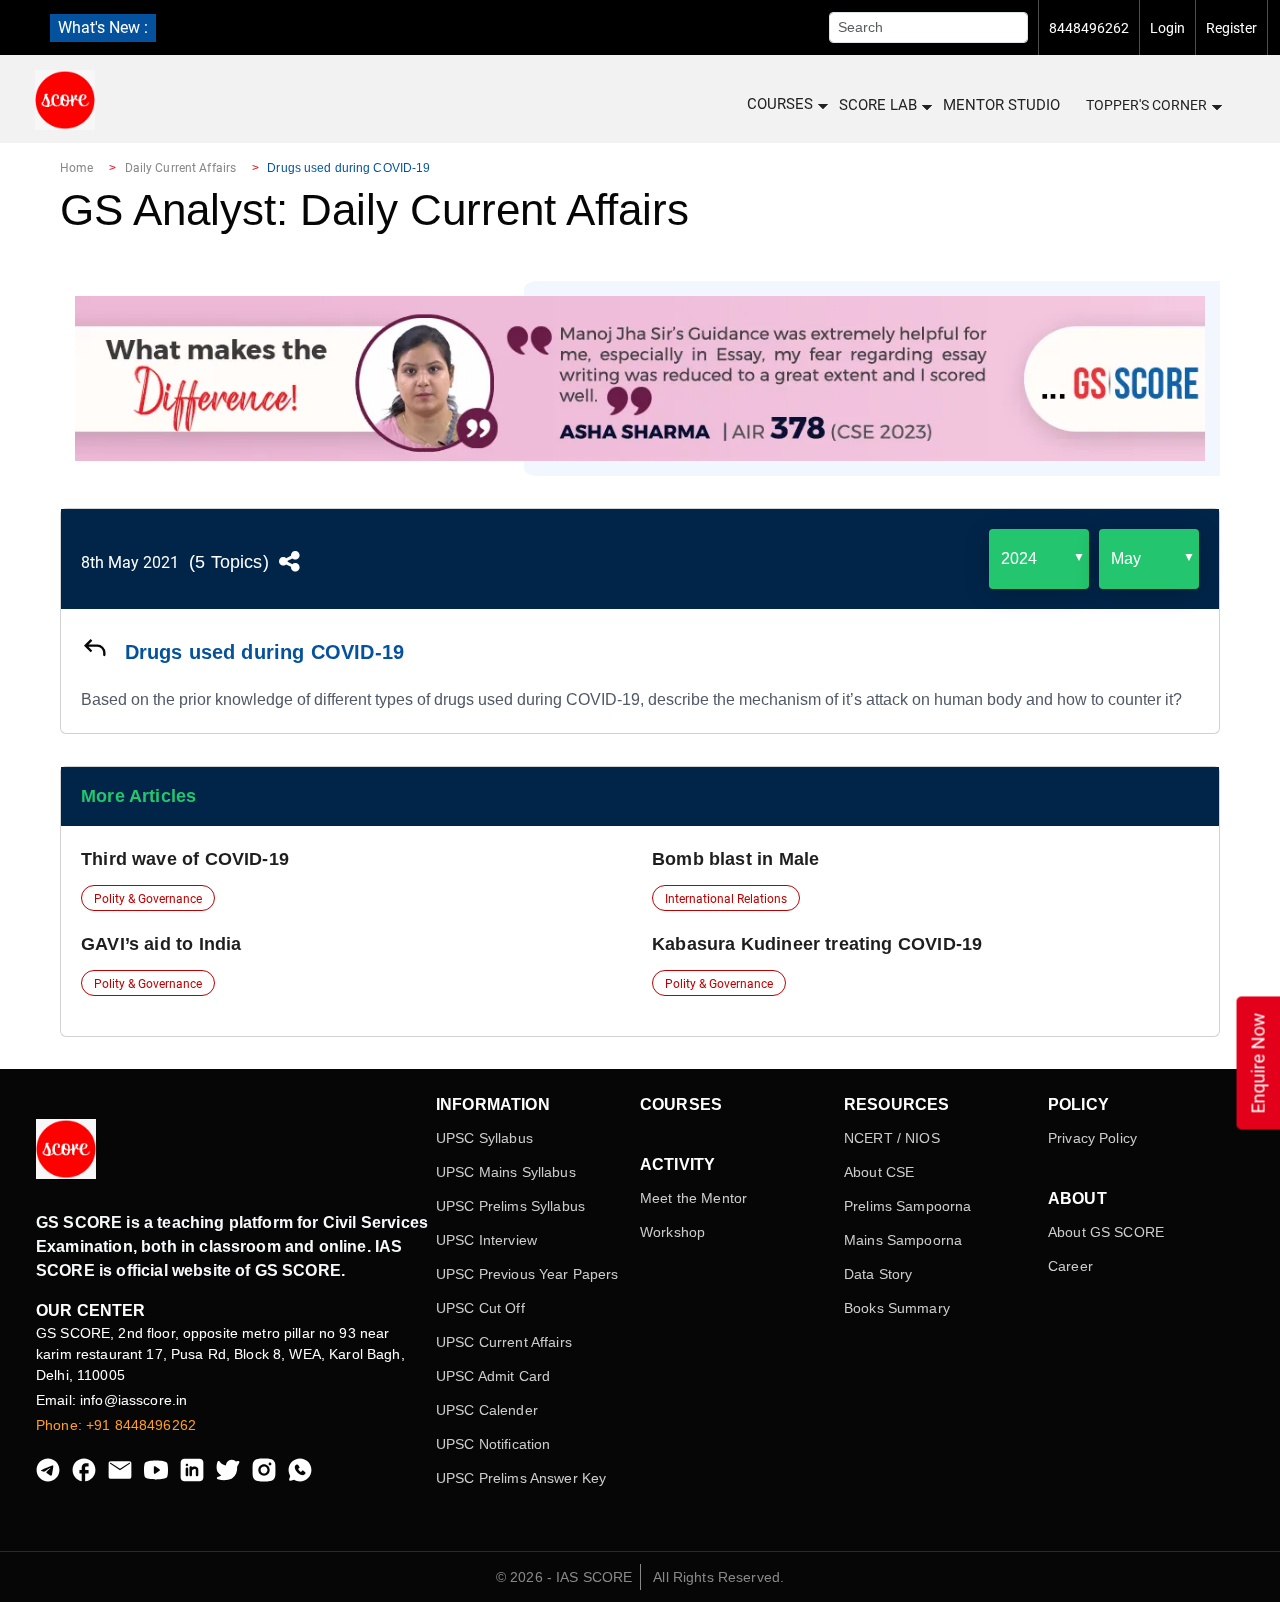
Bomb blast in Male (735, 859)
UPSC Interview (486, 1240)
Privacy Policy (1092, 1138)
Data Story (878, 1274)
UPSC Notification (493, 1444)
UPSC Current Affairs (504, 1342)
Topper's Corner (1146, 105)
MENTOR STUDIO (1001, 105)
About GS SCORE (1106, 1232)
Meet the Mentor (693, 1198)
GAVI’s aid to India (161, 944)
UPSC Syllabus (484, 1138)
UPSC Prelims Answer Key (521, 1478)
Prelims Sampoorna (907, 1206)
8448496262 (1089, 28)
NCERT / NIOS (892, 1138)
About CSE (879, 1172)
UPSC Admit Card (493, 1376)
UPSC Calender (487, 1410)
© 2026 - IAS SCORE (564, 1577)
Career (1070, 1266)
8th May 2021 (130, 562)
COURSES (780, 104)
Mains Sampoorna (903, 1240)
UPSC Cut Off (480, 1308)
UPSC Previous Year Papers (527, 1274)
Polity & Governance (148, 899)
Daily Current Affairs (181, 168)
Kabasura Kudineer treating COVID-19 (817, 944)
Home (76, 168)
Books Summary (897, 1308)
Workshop (672, 1232)
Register (1231, 28)
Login (1167, 28)
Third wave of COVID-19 (185, 859)
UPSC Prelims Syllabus (510, 1206)
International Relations (726, 899)
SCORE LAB (878, 105)
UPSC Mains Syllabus (506, 1172)
